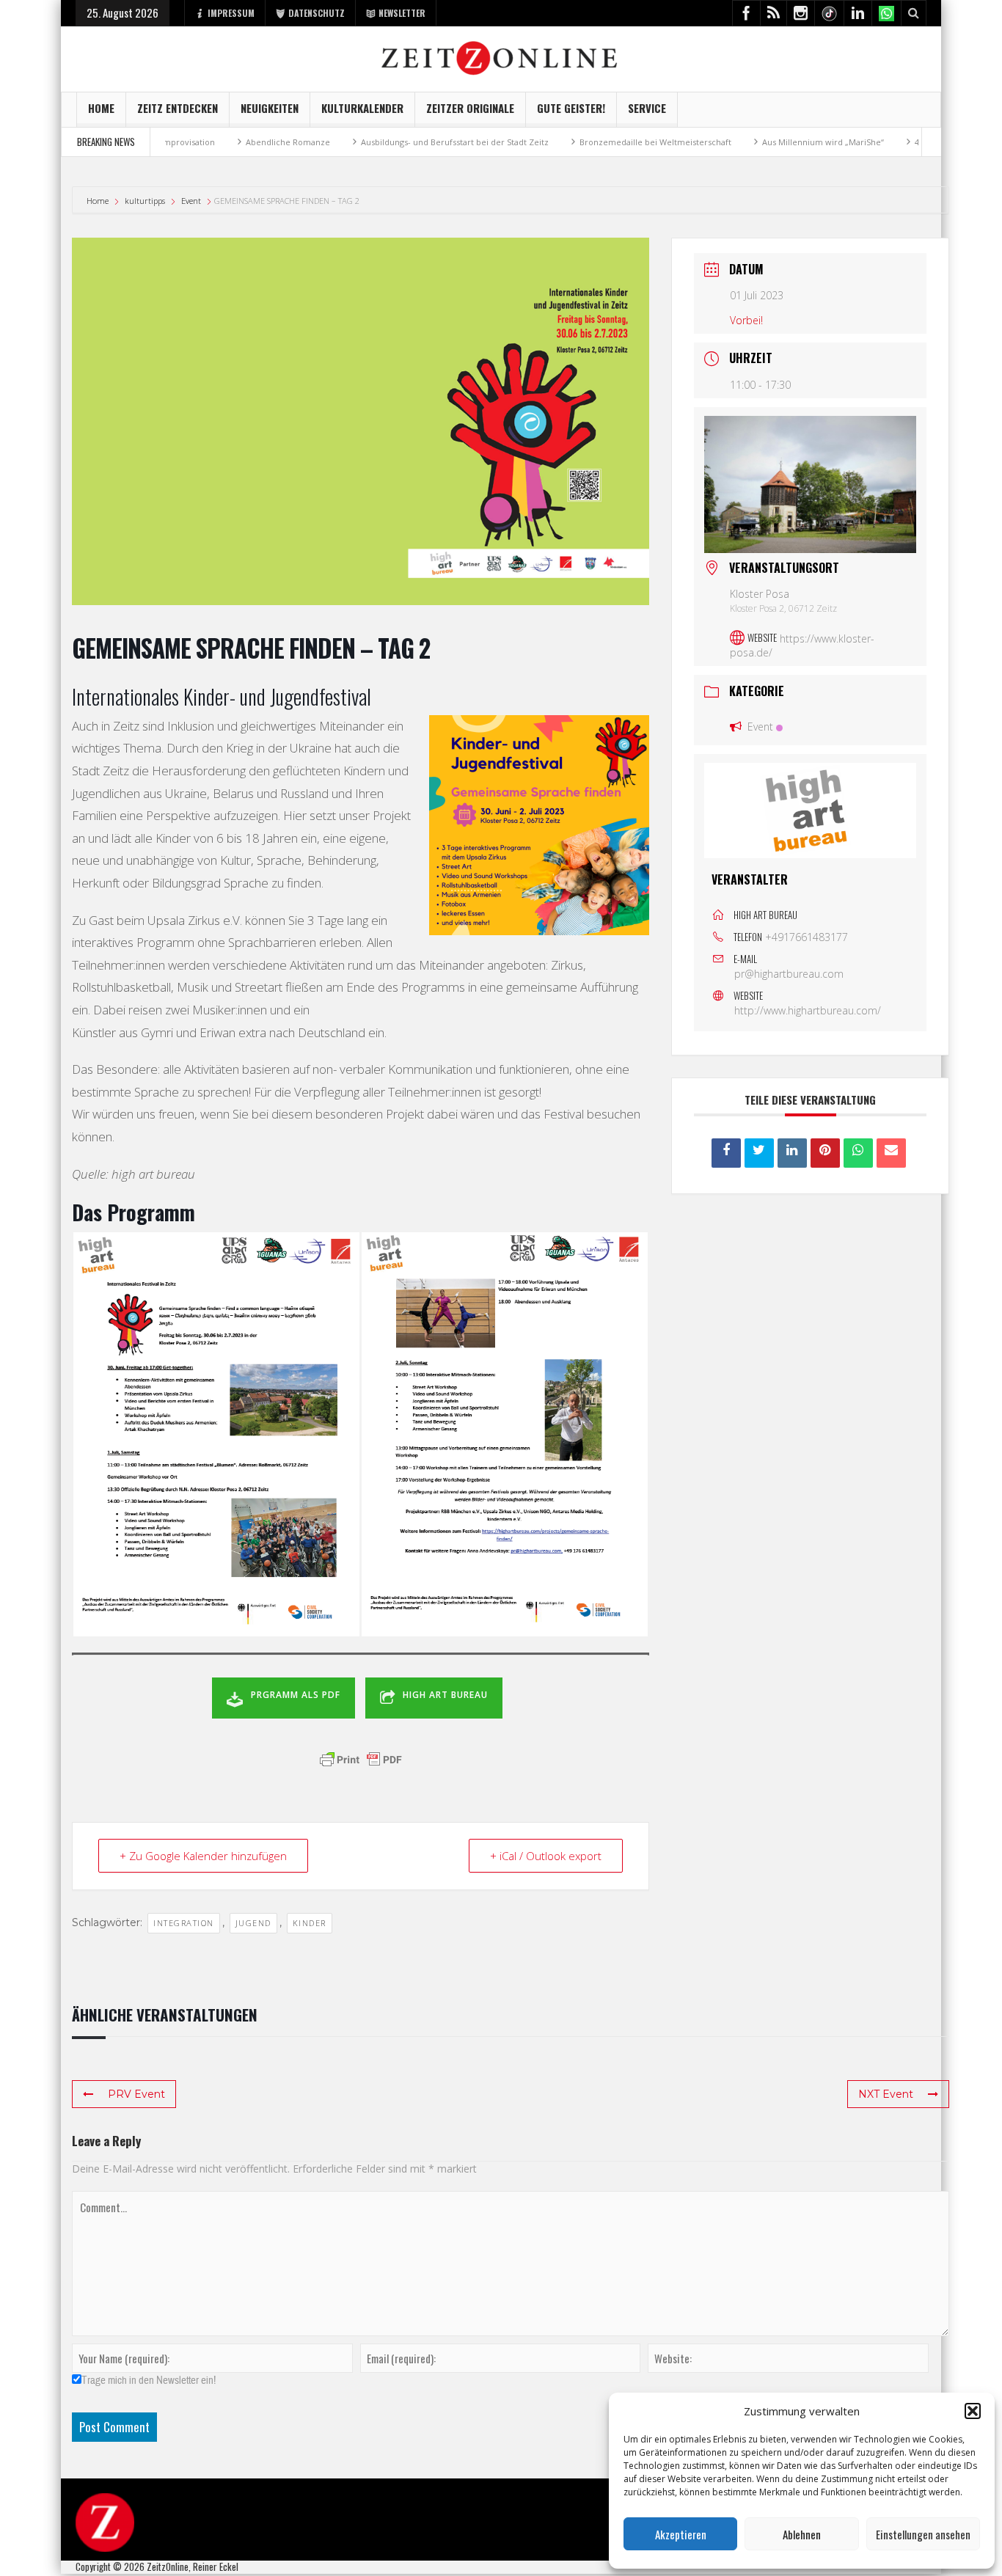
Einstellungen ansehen (923, 2534)
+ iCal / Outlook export (546, 1856)
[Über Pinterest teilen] (825, 1153)
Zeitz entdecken (178, 108)
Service (647, 108)
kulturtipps (145, 201)
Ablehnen (802, 2534)
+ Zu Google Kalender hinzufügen (203, 1856)
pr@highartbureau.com (789, 974)
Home (101, 108)
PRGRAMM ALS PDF (296, 1695)
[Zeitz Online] (501, 57)
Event (191, 201)
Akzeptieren (681, 2534)
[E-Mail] (891, 1153)
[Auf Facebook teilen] (726, 1153)
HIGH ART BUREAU (445, 1695)
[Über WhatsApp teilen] (858, 1153)
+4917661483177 (807, 937)
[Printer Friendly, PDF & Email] (361, 1760)
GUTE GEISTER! (571, 108)
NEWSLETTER (402, 13)
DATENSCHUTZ (317, 13)
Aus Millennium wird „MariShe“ (772, 142)
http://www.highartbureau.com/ (808, 1010)
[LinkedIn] (792, 1153)
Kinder (310, 1923)
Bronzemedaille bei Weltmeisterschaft (604, 142)
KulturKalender (362, 108)
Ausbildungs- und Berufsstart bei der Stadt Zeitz (403, 142)
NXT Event (886, 2094)
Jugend (253, 1923)
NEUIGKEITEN (270, 108)
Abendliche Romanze (237, 142)
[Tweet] (759, 1153)
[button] (973, 2411)
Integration (184, 1923)
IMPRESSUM (231, 13)
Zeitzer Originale (470, 108)
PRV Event (136, 2094)
